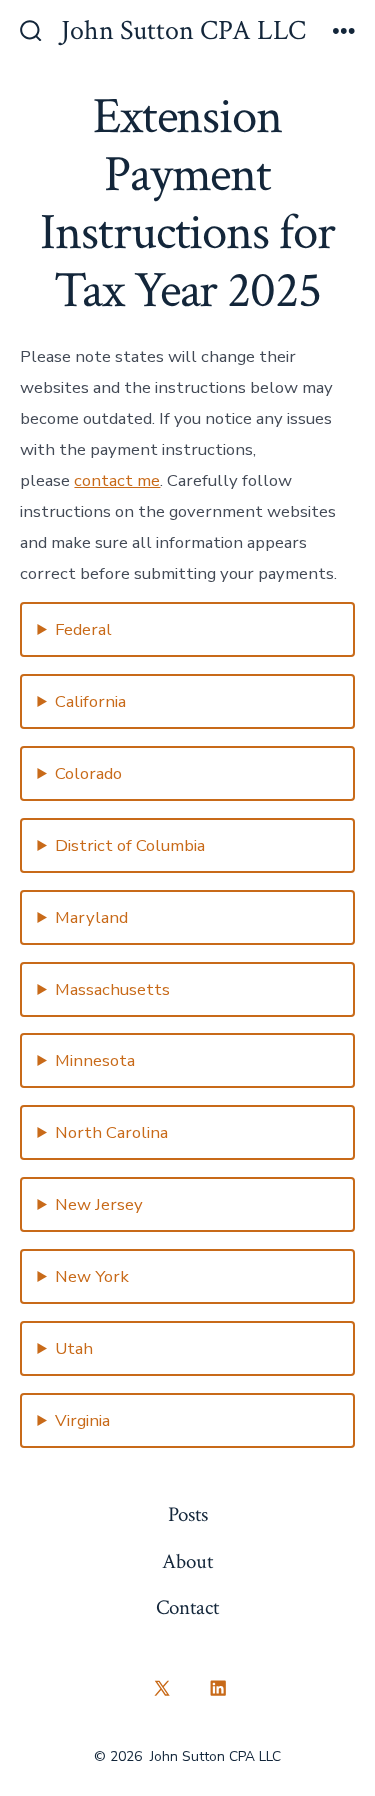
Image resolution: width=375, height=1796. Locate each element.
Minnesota (95, 1060)
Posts (188, 1514)
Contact (187, 1607)
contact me (117, 480)
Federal (83, 629)
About (187, 1561)
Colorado (88, 773)
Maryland (91, 917)
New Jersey (99, 1204)
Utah (74, 1348)
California (90, 701)
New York (92, 1276)
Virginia (82, 1420)
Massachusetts (112, 989)
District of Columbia (130, 845)
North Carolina (111, 1132)
